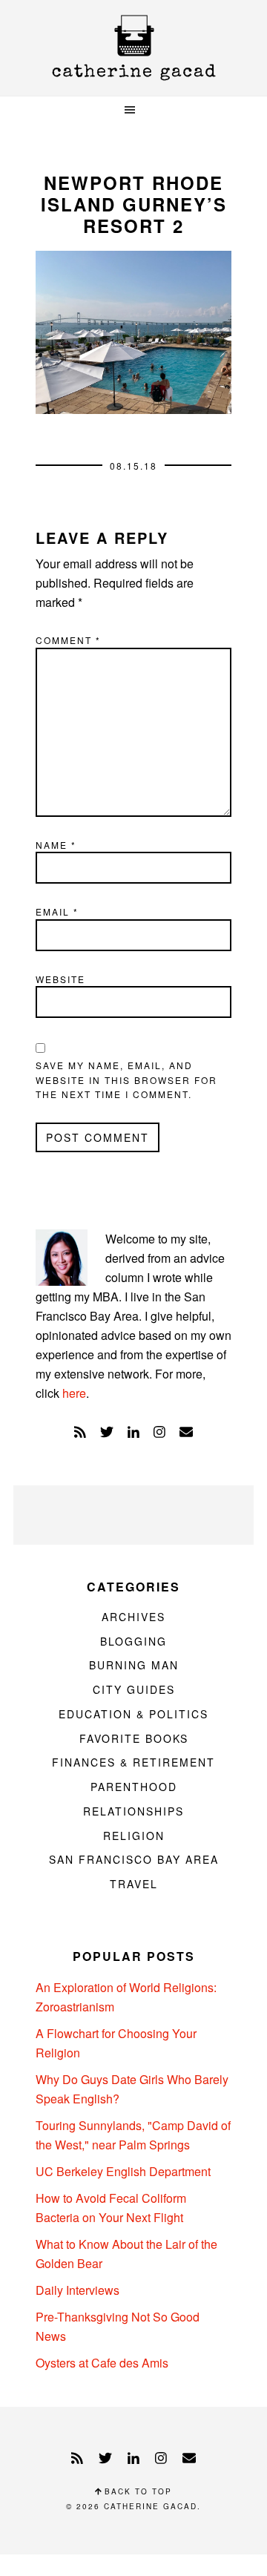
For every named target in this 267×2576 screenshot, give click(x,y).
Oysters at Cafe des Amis (102, 2363)
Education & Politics (133, 1714)
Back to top (136, 2491)
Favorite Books (134, 1738)
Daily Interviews (78, 2290)
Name (56, 845)
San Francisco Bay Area (134, 1859)
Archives (133, 1617)
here (74, 1393)
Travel (134, 1884)
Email (57, 911)
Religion (134, 1836)
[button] (133, 110)
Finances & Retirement (133, 1762)
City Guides (134, 1689)
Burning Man (134, 1665)
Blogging (133, 1641)
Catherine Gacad (133, 48)
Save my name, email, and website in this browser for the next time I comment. (126, 1080)
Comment (68, 640)
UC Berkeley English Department (123, 2171)
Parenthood (134, 1787)
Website (60, 979)
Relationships (133, 1811)
